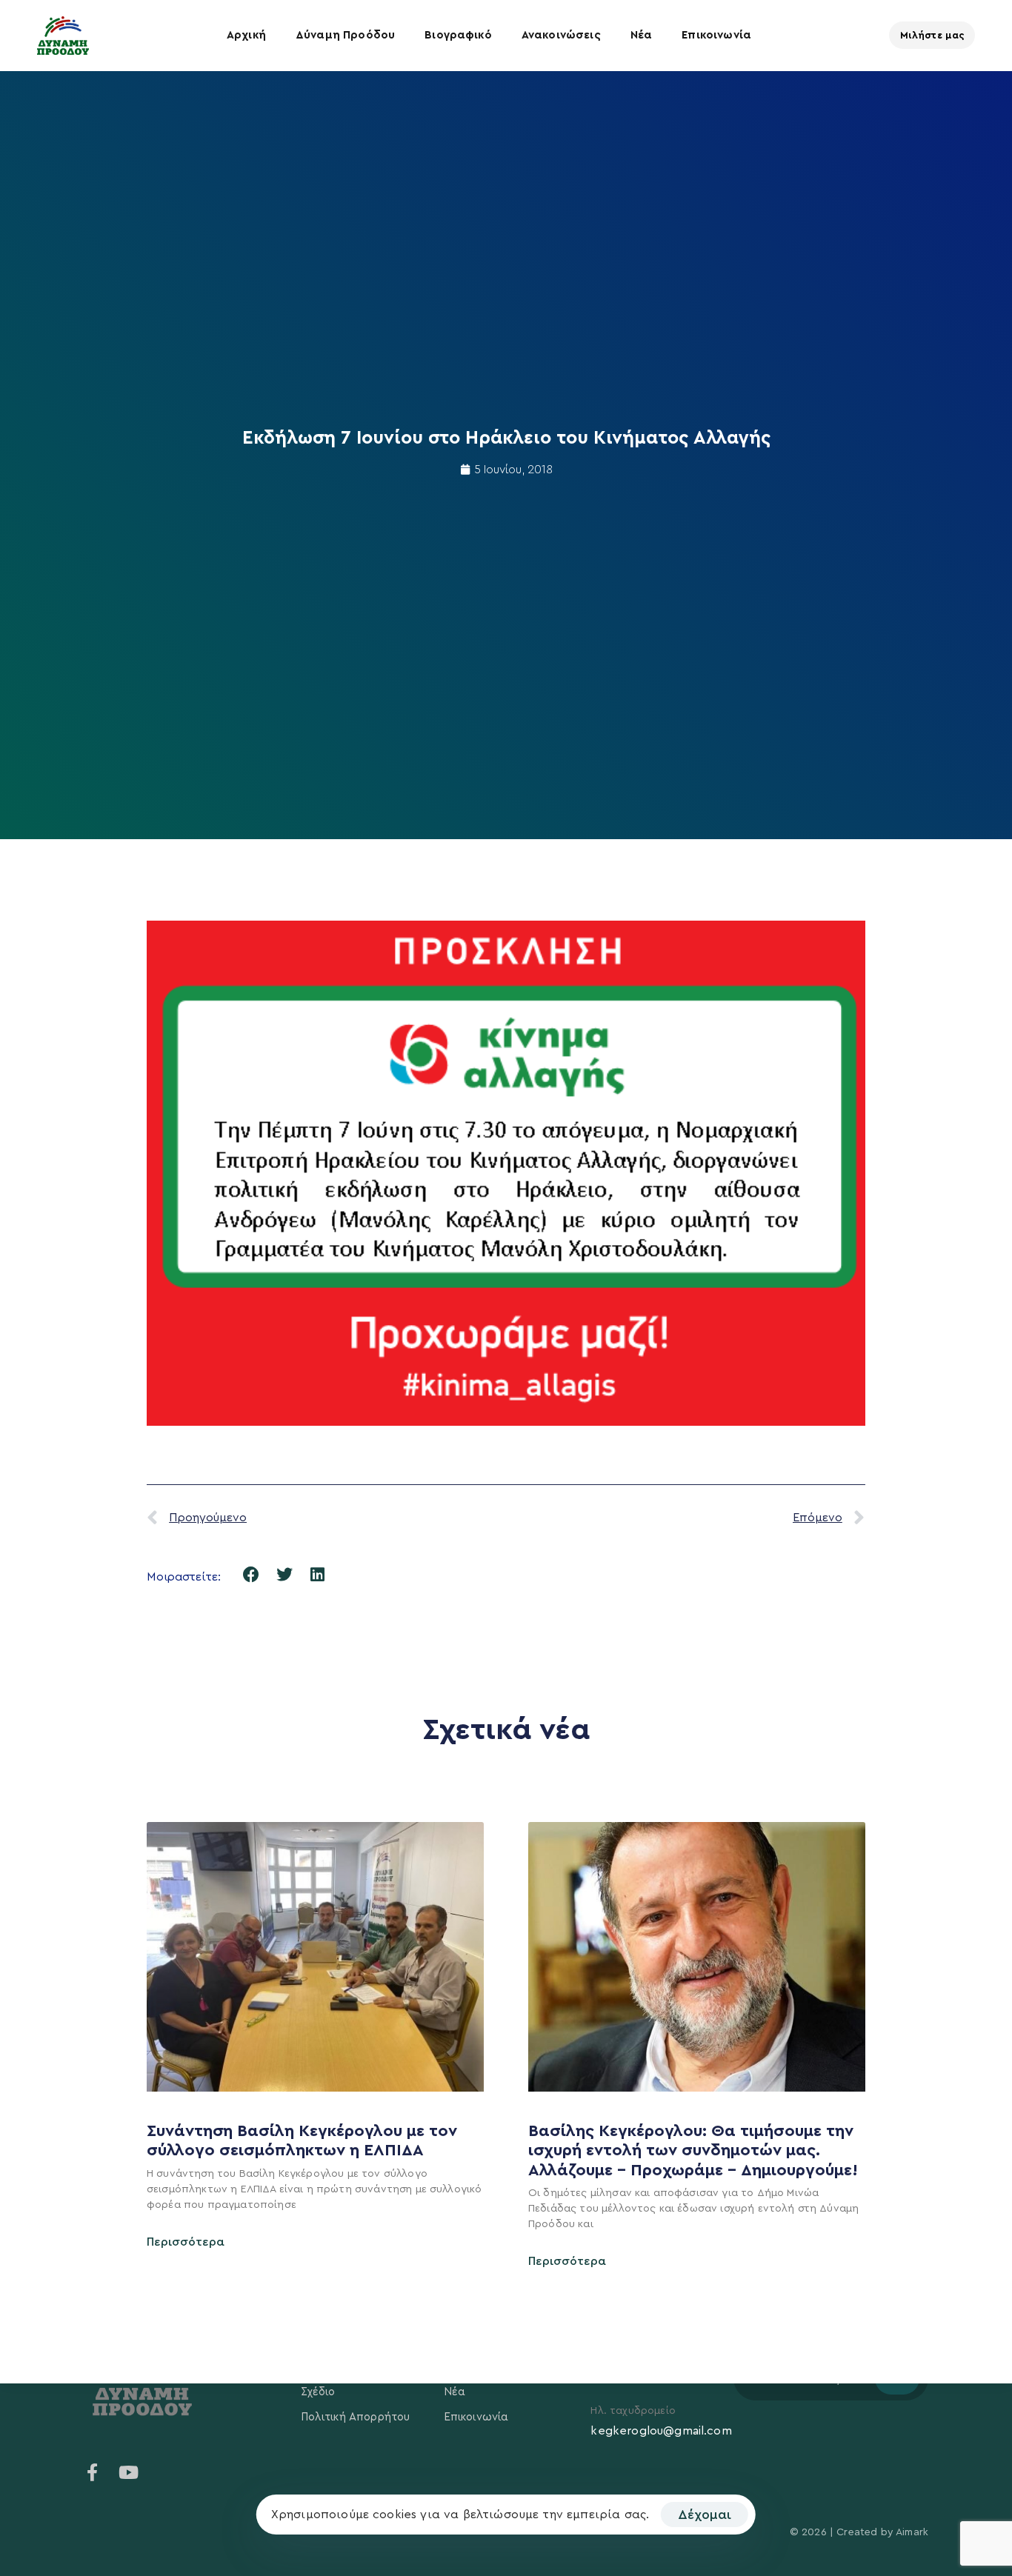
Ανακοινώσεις (561, 35)
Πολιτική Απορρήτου (356, 2417)
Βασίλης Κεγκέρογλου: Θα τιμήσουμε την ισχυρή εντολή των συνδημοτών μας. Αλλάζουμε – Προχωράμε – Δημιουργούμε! (695, 2150)
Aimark (912, 2532)
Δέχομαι (705, 2515)
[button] (252, 1575)
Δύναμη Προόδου (345, 35)
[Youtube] (128, 2472)
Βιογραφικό (458, 35)
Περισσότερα (186, 2242)
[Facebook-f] (93, 2472)
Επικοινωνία (716, 35)
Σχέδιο (318, 2392)
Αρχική (246, 35)
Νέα (641, 35)
